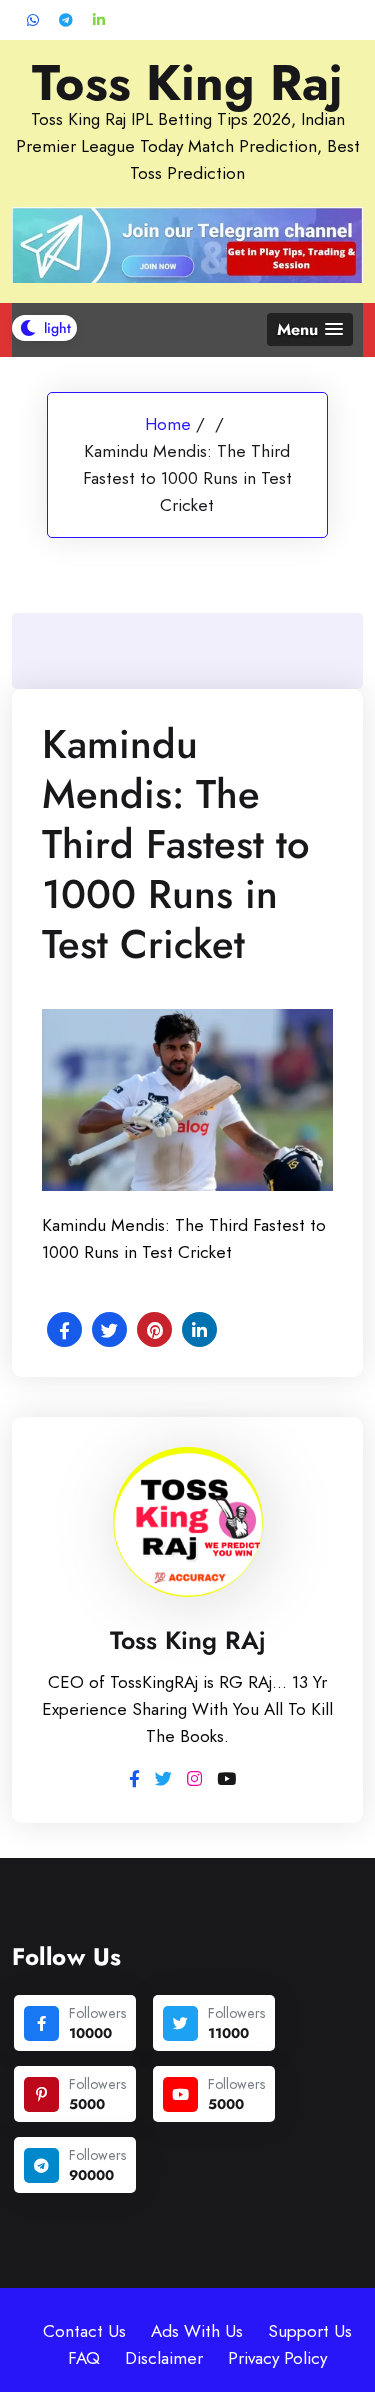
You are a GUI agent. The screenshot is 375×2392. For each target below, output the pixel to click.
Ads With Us (197, 2331)
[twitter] (180, 2023)
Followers (97, 2013)
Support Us (310, 2331)
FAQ (84, 2358)
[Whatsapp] (33, 20)
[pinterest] (41, 2094)
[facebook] (41, 2023)
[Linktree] (99, 20)
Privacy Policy (277, 2358)
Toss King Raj (187, 83)
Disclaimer (164, 2358)
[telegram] (41, 2165)
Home (168, 424)
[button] (310, 329)
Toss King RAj (188, 1640)
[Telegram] (66, 20)
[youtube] (180, 2094)
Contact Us (84, 2331)
